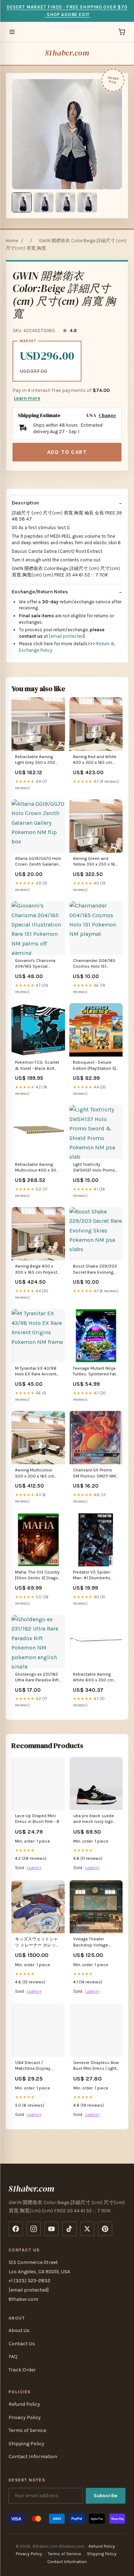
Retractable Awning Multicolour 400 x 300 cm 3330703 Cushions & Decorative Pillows (38, 1168)
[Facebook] (16, 2229)
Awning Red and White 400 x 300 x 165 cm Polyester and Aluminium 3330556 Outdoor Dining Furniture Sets (95, 760)
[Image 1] (22, 202)
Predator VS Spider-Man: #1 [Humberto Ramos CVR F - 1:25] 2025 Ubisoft (92, 1576)
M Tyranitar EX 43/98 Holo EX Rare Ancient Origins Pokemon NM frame (36, 1372)
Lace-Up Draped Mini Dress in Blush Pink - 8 (37, 1819)
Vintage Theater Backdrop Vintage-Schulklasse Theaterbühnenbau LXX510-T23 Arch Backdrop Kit (92, 1942)
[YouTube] (51, 2229)
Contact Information (33, 2457)
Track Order (22, 2370)
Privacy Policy (25, 2417)
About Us (19, 2330)
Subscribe (106, 2496)
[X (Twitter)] (87, 2229)
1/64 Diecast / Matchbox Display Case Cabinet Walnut (36, 2066)
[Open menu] (12, 32)
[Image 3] (65, 202)
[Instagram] (34, 2229)
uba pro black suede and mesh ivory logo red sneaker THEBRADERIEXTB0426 (96, 1819)
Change (107, 415)
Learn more (27, 398)
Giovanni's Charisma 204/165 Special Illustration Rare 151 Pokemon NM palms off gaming (38, 964)
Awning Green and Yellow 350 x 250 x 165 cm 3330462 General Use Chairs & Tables (95, 862)
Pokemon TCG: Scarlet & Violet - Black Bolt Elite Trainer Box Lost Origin (37, 1066)
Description (25, 503)
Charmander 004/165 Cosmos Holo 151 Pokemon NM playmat (95, 964)
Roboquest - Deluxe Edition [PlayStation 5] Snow (94, 1066)
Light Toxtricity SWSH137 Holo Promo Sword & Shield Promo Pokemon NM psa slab (95, 1168)
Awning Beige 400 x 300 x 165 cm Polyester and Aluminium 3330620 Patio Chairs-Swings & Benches (38, 1270)
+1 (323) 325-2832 (29, 2281)
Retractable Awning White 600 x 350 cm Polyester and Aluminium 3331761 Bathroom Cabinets (93, 1678)
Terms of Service (27, 2430)
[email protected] (67, 636)
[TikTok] (69, 2229)
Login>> (34, 1868)
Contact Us (22, 2344)
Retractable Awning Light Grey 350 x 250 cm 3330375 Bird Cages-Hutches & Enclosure (35, 760)
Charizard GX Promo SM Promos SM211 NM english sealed (94, 1473)
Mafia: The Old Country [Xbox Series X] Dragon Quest (38, 1576)
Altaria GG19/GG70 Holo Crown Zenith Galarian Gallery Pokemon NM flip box (38, 862)
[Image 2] (44, 202)
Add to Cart (67, 452)
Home (12, 241)
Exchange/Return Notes (40, 592)
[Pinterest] (105, 2229)
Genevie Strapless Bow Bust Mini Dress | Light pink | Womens (96, 2066)
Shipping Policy (26, 2444)
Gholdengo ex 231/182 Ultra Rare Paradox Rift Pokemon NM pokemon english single (38, 1678)
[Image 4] (87, 202)
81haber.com (67, 53)
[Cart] (122, 32)
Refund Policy (24, 2404)
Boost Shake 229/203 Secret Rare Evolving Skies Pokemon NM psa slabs (95, 1270)
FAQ (13, 2357)
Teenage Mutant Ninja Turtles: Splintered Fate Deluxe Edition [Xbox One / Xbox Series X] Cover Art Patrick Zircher (96, 1372)
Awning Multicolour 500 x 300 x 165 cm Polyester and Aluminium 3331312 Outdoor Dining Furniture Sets (35, 1473)
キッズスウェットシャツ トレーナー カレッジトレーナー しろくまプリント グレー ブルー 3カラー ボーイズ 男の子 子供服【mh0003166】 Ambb (38, 1942)
